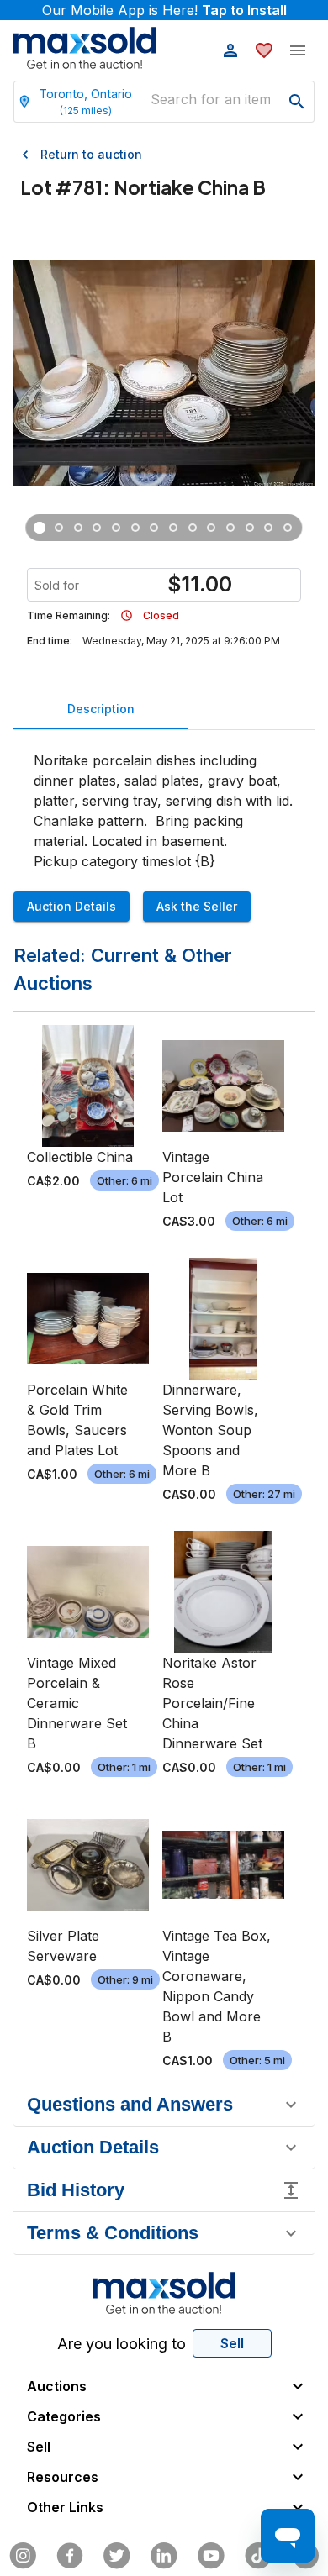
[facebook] (70, 2556)
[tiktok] (258, 2556)
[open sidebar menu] (298, 50)
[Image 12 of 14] (250, 528)
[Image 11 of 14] (231, 528)
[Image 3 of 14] (79, 528)
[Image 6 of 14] (136, 528)
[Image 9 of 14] (193, 528)
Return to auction (91, 154)
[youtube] (211, 2556)
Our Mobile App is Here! (164, 10)
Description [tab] (101, 709)
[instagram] (23, 2556)
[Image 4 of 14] (97, 528)
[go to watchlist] (264, 50)
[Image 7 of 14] (154, 528)
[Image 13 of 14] (269, 528)
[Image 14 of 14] (288, 528)
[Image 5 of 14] (116, 528)
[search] (297, 102)
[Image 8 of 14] (174, 528)
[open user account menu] (230, 50)
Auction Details (71, 906)
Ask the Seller (197, 906)
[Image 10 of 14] (212, 528)
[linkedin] (164, 2556)
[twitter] (117, 2556)
